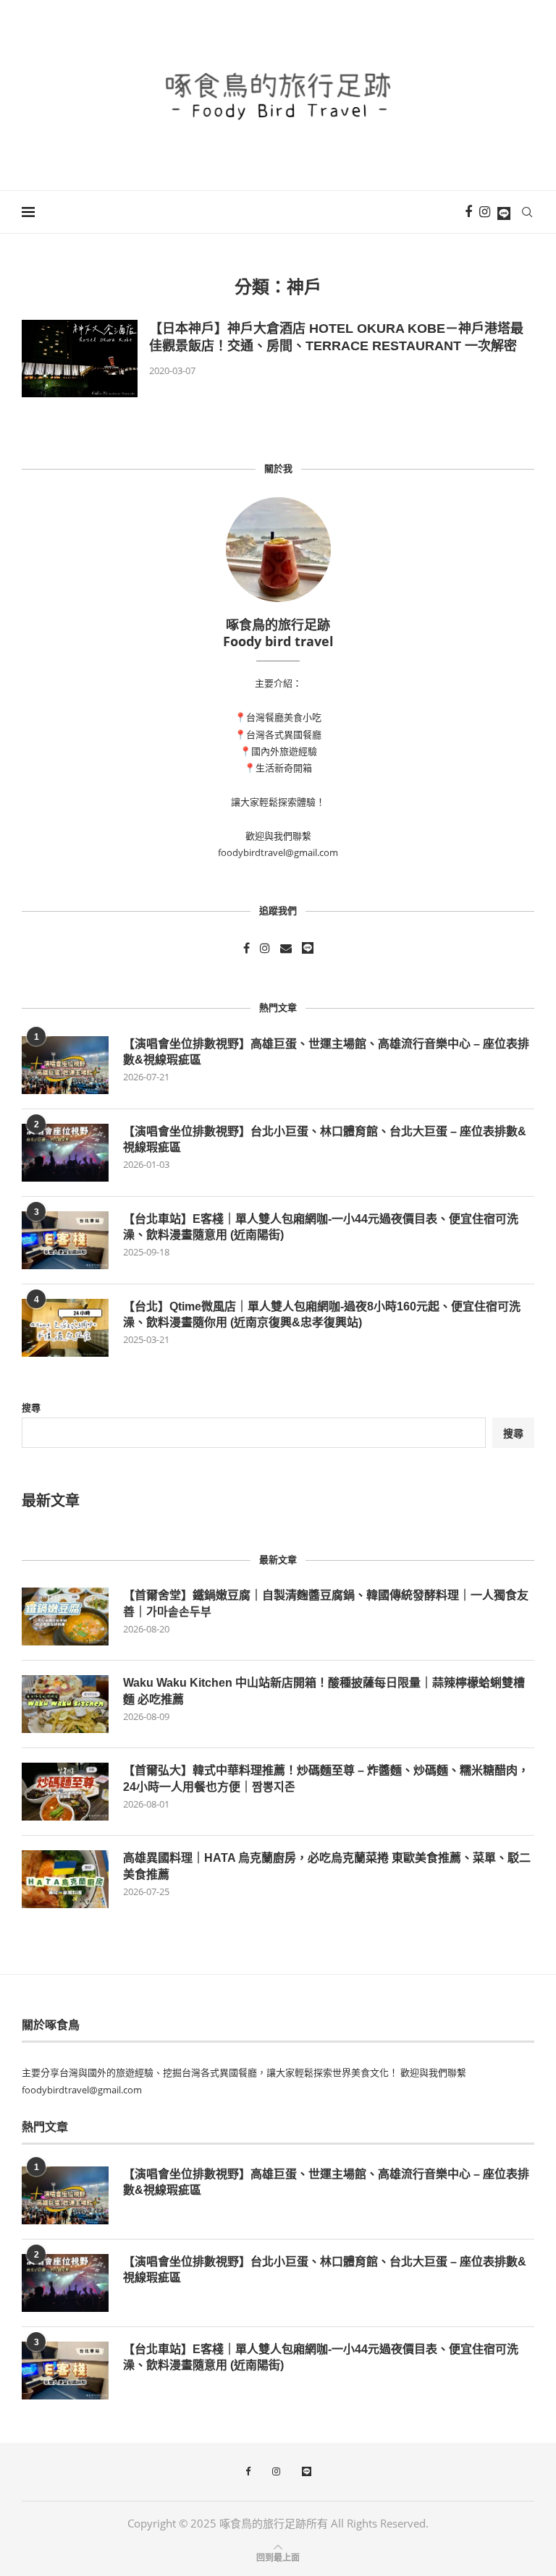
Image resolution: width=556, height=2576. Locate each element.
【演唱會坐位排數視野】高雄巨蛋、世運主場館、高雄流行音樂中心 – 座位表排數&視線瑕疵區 (326, 1052)
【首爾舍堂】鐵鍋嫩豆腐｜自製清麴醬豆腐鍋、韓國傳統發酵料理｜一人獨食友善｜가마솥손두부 (326, 1603)
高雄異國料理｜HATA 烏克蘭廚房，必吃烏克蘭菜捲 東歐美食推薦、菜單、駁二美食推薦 (327, 1866)
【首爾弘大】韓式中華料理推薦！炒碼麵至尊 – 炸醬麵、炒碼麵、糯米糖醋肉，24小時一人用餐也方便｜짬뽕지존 (326, 1778)
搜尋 (31, 1407)
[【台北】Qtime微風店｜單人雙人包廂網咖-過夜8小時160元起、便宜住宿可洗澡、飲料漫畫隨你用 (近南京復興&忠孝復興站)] (65, 1328)
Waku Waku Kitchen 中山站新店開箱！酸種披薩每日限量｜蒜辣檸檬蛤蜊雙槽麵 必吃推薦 (324, 1691)
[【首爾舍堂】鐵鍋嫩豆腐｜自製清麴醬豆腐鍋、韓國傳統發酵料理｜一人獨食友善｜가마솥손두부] (65, 1617)
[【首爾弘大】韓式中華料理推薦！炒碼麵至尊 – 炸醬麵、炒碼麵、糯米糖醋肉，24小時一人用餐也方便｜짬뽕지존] (65, 1792)
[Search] (527, 212)
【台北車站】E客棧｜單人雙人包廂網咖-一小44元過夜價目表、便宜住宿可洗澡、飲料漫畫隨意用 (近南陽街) (321, 1227)
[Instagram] (485, 212)
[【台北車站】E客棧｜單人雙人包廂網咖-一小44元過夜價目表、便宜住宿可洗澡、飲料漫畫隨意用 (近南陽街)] (65, 1240)
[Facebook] (468, 212)
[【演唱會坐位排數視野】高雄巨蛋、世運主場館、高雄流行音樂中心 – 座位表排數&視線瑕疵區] (65, 1065)
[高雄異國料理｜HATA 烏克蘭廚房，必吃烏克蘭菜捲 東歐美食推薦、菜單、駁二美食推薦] (65, 1879)
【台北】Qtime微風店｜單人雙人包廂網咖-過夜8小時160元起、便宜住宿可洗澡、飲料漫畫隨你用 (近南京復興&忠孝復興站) (322, 1314)
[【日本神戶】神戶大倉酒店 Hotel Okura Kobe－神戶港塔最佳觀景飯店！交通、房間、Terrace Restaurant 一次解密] (80, 359)
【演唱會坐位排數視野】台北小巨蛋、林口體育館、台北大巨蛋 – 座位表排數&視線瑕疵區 (325, 1139)
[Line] (504, 212)
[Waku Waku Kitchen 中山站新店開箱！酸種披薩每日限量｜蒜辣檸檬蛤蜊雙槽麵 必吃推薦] (65, 1704)
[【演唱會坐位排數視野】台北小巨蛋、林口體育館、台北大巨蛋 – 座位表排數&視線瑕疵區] (65, 1153)
